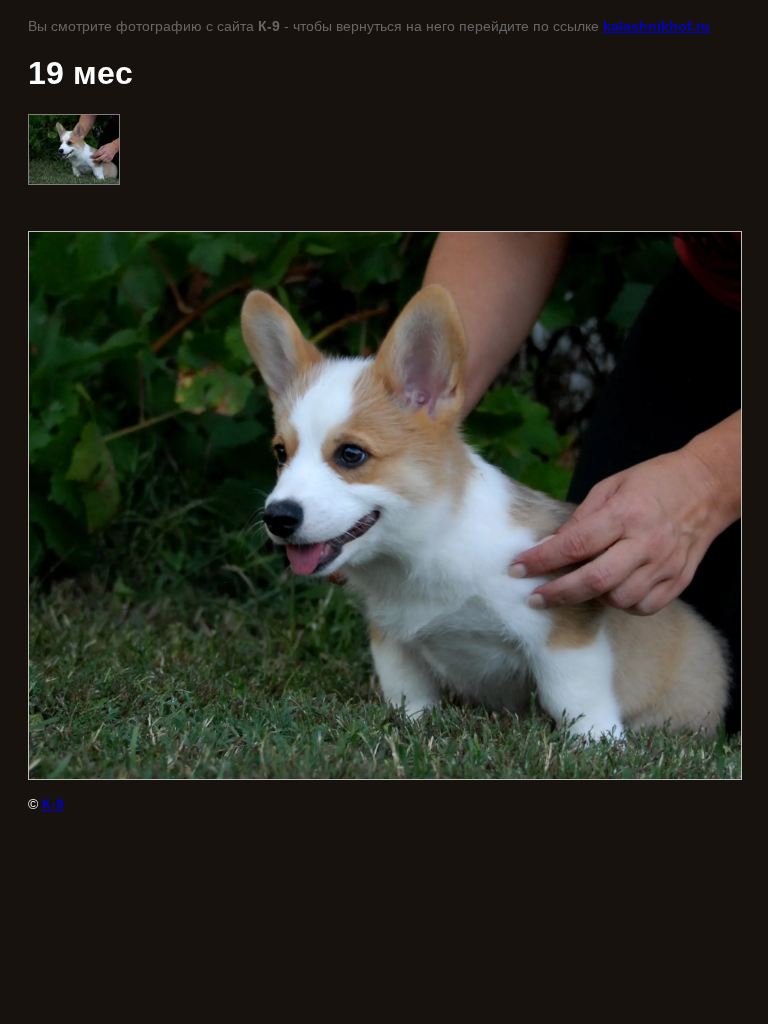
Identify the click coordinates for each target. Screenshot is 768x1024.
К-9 (53, 804)
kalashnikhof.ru (656, 26)
